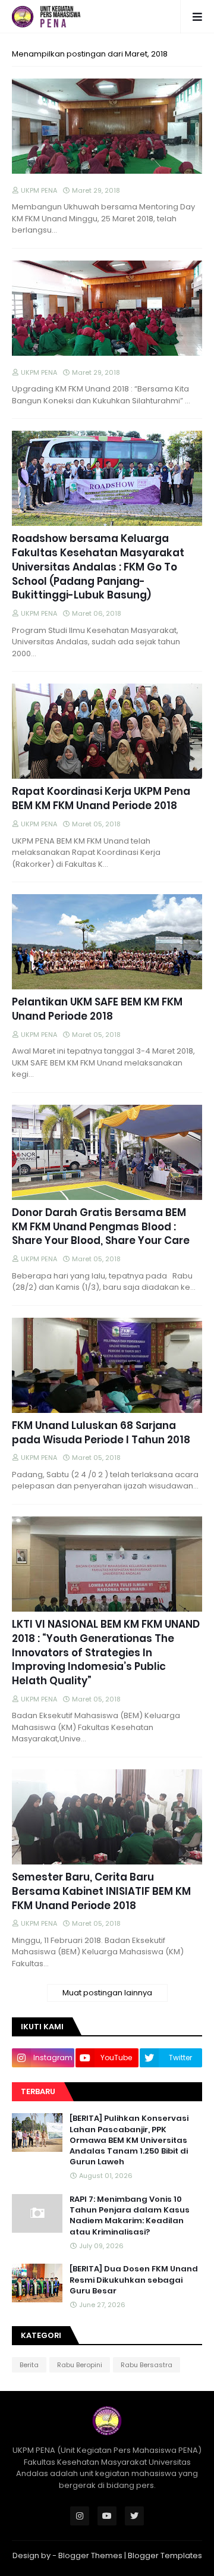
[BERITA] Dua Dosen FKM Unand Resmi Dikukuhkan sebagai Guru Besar (134, 2280)
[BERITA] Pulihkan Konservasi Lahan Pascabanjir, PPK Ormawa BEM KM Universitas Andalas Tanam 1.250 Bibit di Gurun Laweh (129, 2140)
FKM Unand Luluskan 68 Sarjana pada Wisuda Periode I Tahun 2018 (101, 1433)
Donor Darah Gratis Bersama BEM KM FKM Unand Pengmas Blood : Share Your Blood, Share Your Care (101, 1227)
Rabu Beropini (80, 2365)
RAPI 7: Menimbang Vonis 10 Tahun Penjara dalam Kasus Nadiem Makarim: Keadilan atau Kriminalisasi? (130, 2216)
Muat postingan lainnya (107, 1993)
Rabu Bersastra (147, 2365)
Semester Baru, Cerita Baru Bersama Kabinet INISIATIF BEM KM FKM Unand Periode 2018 (101, 1892)
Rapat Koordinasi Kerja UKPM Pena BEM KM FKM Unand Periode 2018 (101, 799)
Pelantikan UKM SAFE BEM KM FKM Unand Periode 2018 (97, 1009)
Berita (29, 2365)
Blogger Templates (165, 2555)
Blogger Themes (90, 2555)
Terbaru (38, 2091)
